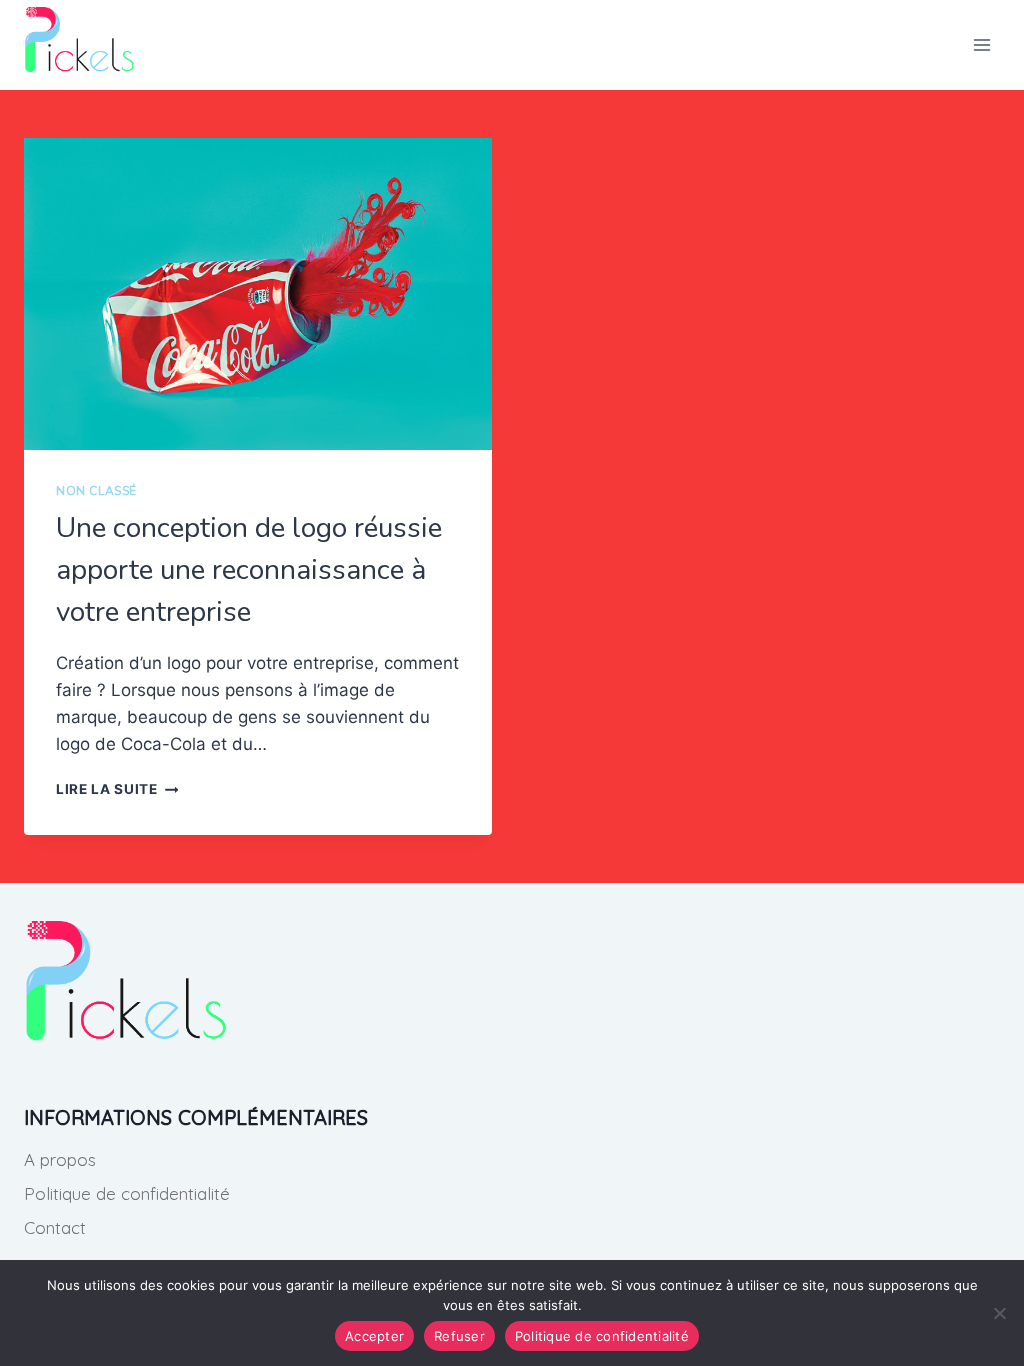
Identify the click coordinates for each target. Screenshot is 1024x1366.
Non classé (96, 491)
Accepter (374, 1336)
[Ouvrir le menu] (981, 44)
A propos (60, 1159)
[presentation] (258, 294)
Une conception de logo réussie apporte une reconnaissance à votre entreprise (249, 570)
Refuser (459, 1336)
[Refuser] (999, 1313)
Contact (55, 1227)
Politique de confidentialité (127, 1193)
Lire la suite (117, 789)
